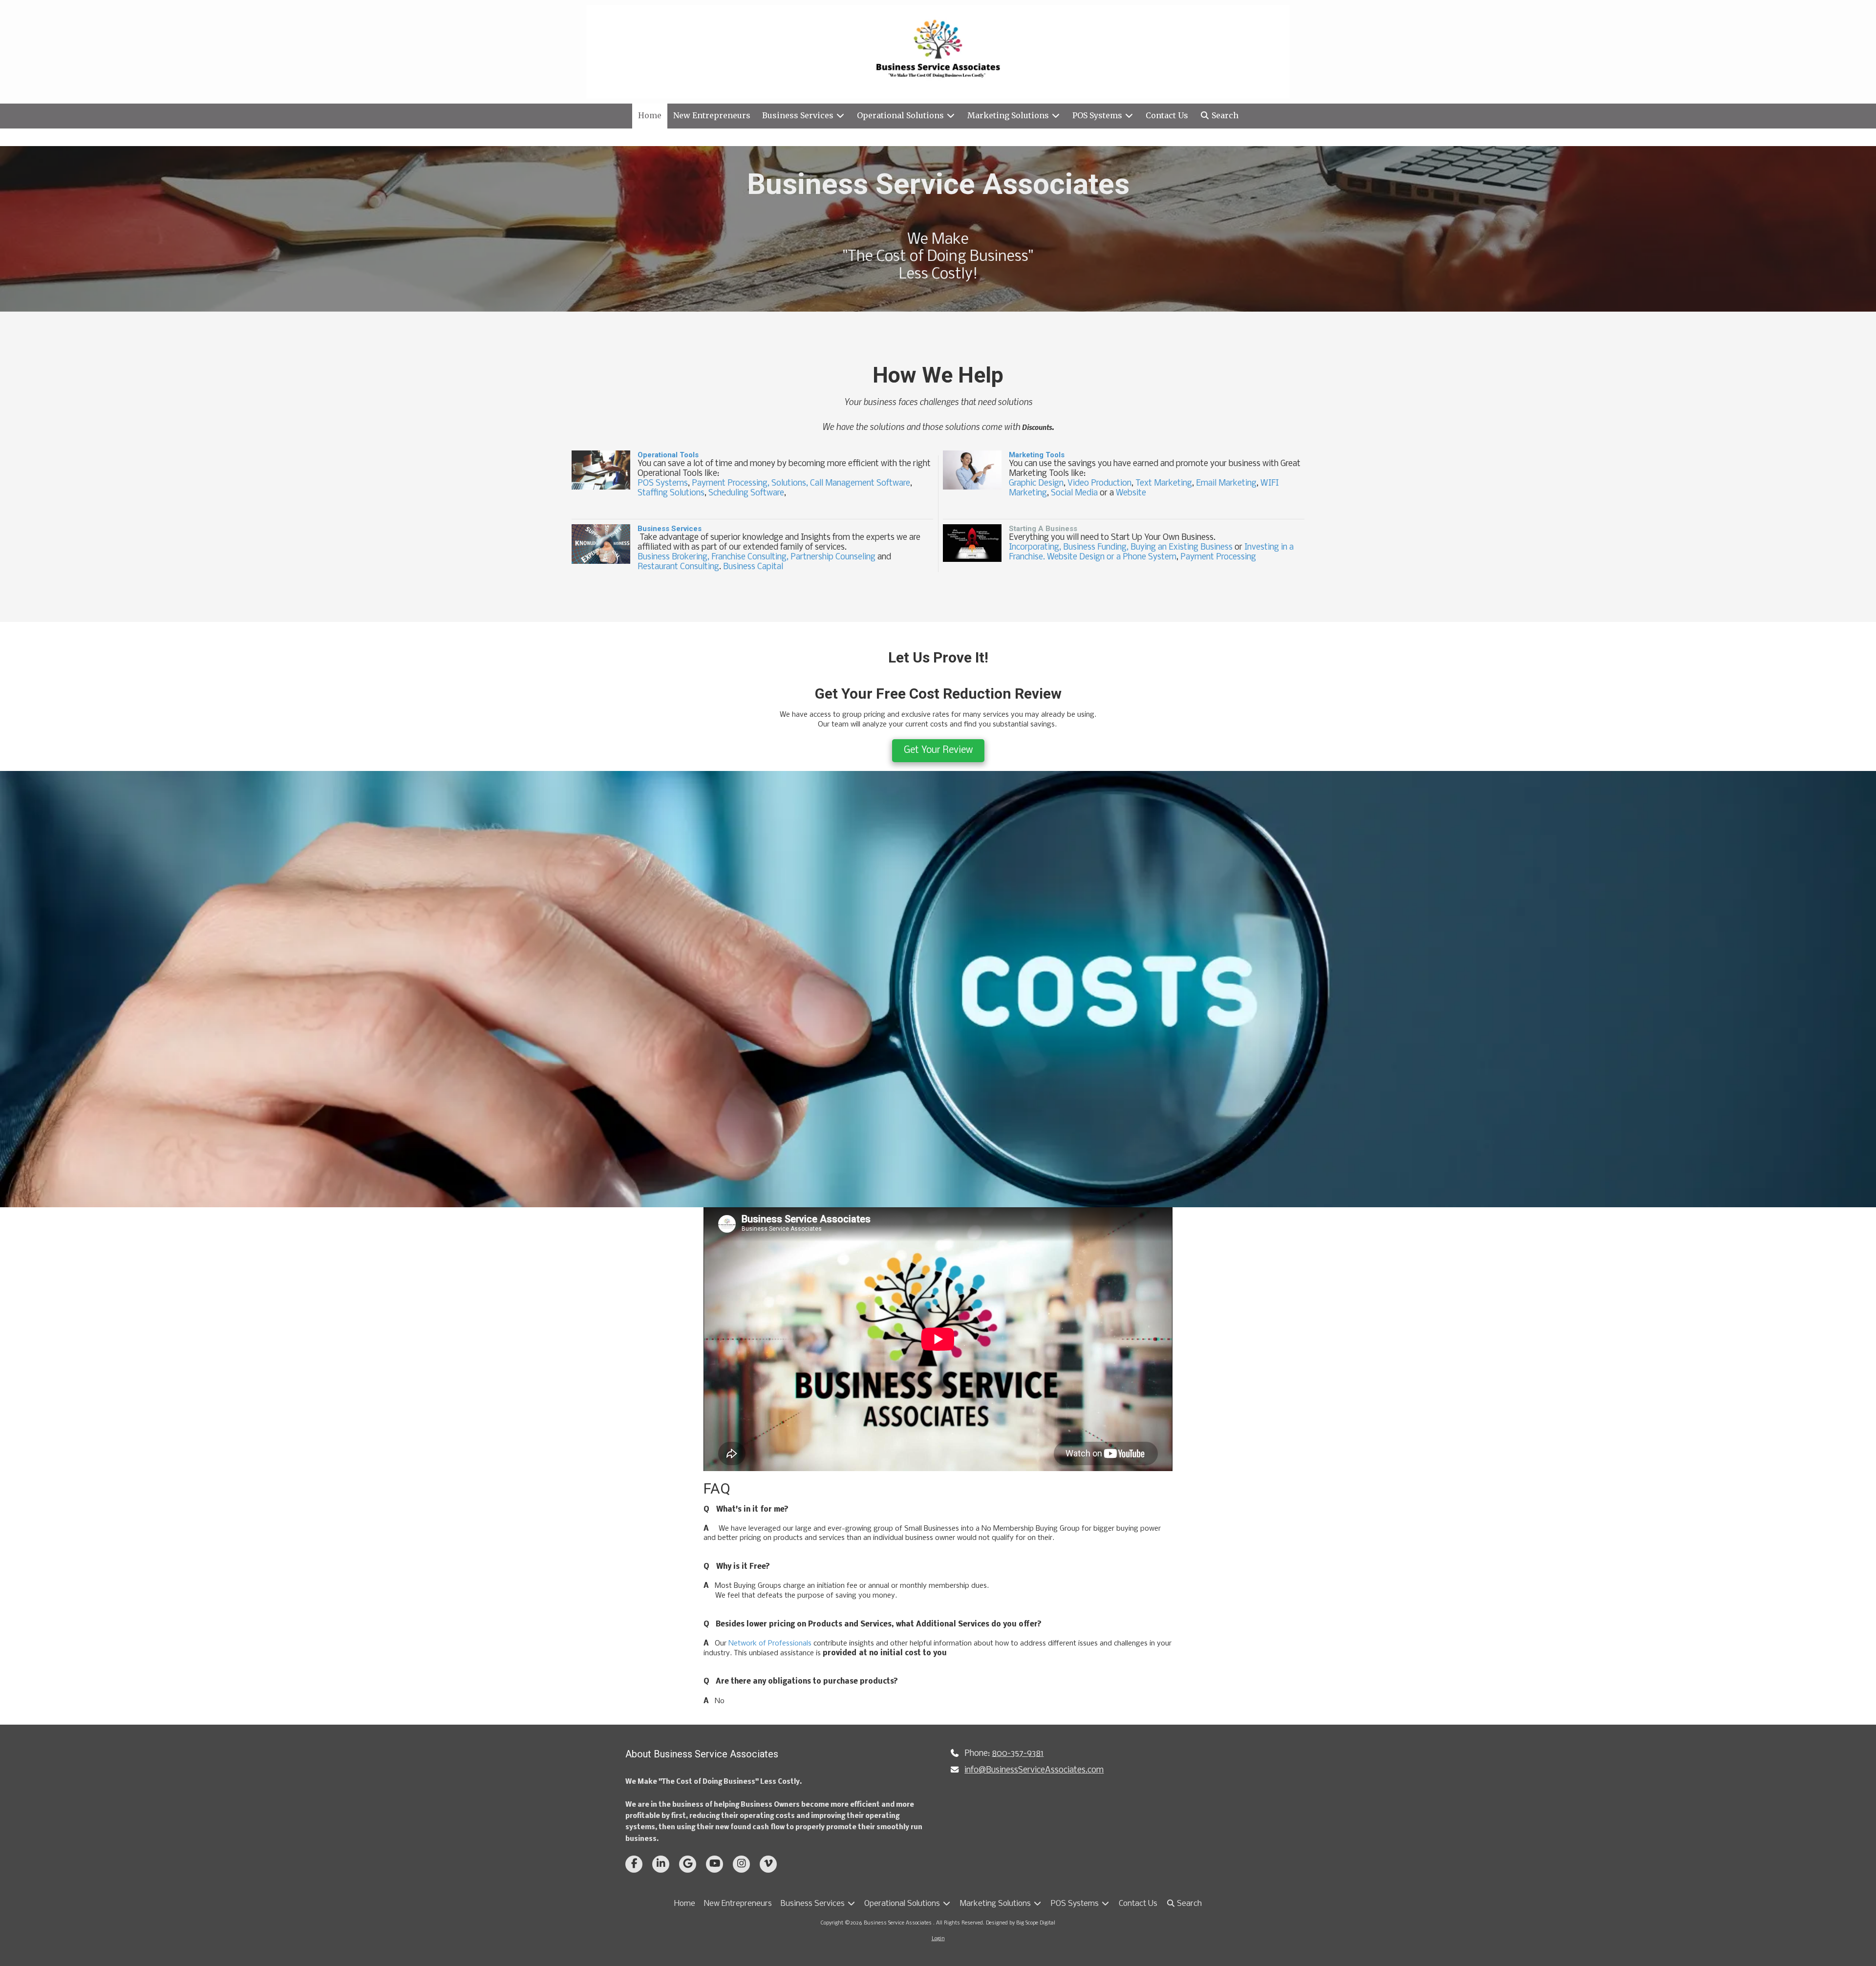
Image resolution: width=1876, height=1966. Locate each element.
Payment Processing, (731, 483)
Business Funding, (1096, 547)
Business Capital (753, 567)
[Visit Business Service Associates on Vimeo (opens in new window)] (768, 1864)
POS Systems (663, 483)
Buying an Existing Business (1182, 547)
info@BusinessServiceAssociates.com (1034, 1770)
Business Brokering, (673, 557)
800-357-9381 (1018, 1754)
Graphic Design (1036, 483)
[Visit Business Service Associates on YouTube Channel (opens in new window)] (714, 1864)
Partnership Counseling (833, 557)
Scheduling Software (746, 493)
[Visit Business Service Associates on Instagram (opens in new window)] (741, 1864)
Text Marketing (1164, 483)
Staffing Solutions (671, 493)
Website (1131, 493)
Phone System (1150, 557)
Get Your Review (938, 750)
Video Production (1099, 483)
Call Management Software (859, 483)
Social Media (1074, 493)
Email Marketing (1226, 483)
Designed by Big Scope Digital (1021, 1923)
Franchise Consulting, (750, 557)
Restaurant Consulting (678, 567)
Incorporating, (1035, 547)
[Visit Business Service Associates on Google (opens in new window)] (688, 1864)
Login (938, 1939)
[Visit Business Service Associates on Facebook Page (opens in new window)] (634, 1864)
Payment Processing (1218, 557)
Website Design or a (1085, 557)
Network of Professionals (770, 1644)
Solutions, (789, 483)
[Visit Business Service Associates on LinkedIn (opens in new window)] (661, 1864)
